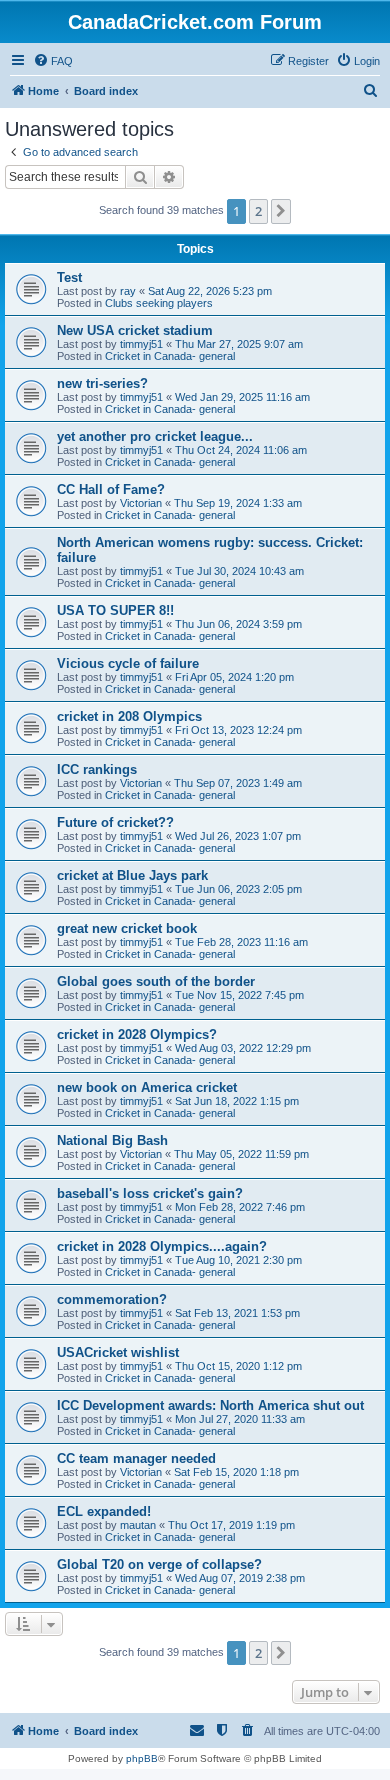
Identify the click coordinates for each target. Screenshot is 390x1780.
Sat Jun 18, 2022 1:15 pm (237, 1101)
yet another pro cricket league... (155, 436)
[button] (281, 211)
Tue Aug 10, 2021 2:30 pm (238, 1260)
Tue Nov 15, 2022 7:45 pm (239, 995)
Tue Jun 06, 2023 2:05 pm (238, 889)
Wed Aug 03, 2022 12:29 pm (243, 1048)
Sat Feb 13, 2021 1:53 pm (237, 1313)
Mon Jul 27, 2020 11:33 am (240, 1419)
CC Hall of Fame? (111, 489)
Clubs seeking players (159, 303)
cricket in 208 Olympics (129, 716)
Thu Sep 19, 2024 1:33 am (238, 503)
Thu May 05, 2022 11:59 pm (241, 1154)
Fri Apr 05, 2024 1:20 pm (234, 677)
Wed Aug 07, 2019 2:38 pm (240, 1578)
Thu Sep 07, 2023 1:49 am (238, 783)
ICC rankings (97, 769)
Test (69, 277)
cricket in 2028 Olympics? (137, 1034)
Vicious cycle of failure (128, 663)
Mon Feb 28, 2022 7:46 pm (240, 1207)
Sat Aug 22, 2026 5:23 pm (210, 291)
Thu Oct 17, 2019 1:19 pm (231, 1525)
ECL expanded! (104, 1511)
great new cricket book (127, 928)
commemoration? (112, 1299)
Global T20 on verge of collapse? (159, 1564)
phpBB (142, 1758)
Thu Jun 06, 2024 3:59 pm (238, 624)
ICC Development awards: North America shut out (210, 1405)
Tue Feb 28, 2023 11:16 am (241, 942)
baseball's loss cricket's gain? (150, 1193)
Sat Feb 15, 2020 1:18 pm (236, 1472)
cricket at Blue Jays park (132, 875)
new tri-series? (102, 383)
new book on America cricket (147, 1087)
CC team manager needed (136, 1458)
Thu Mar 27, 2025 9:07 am (239, 344)
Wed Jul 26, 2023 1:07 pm (238, 836)
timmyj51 (141, 344)
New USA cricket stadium (135, 330)
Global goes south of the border (156, 981)
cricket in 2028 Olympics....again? (162, 1246)
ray (128, 291)
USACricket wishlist (118, 1352)
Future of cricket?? (115, 822)
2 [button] (258, 211)
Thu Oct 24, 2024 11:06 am (241, 450)
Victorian (141, 503)
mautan (138, 1525)
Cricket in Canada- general (170, 356)
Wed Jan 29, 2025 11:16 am (242, 397)
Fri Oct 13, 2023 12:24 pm (238, 730)
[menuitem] (53, 61)
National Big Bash (112, 1140)
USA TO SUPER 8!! (115, 610)
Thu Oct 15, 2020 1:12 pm (238, 1366)
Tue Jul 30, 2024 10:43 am (239, 571)
